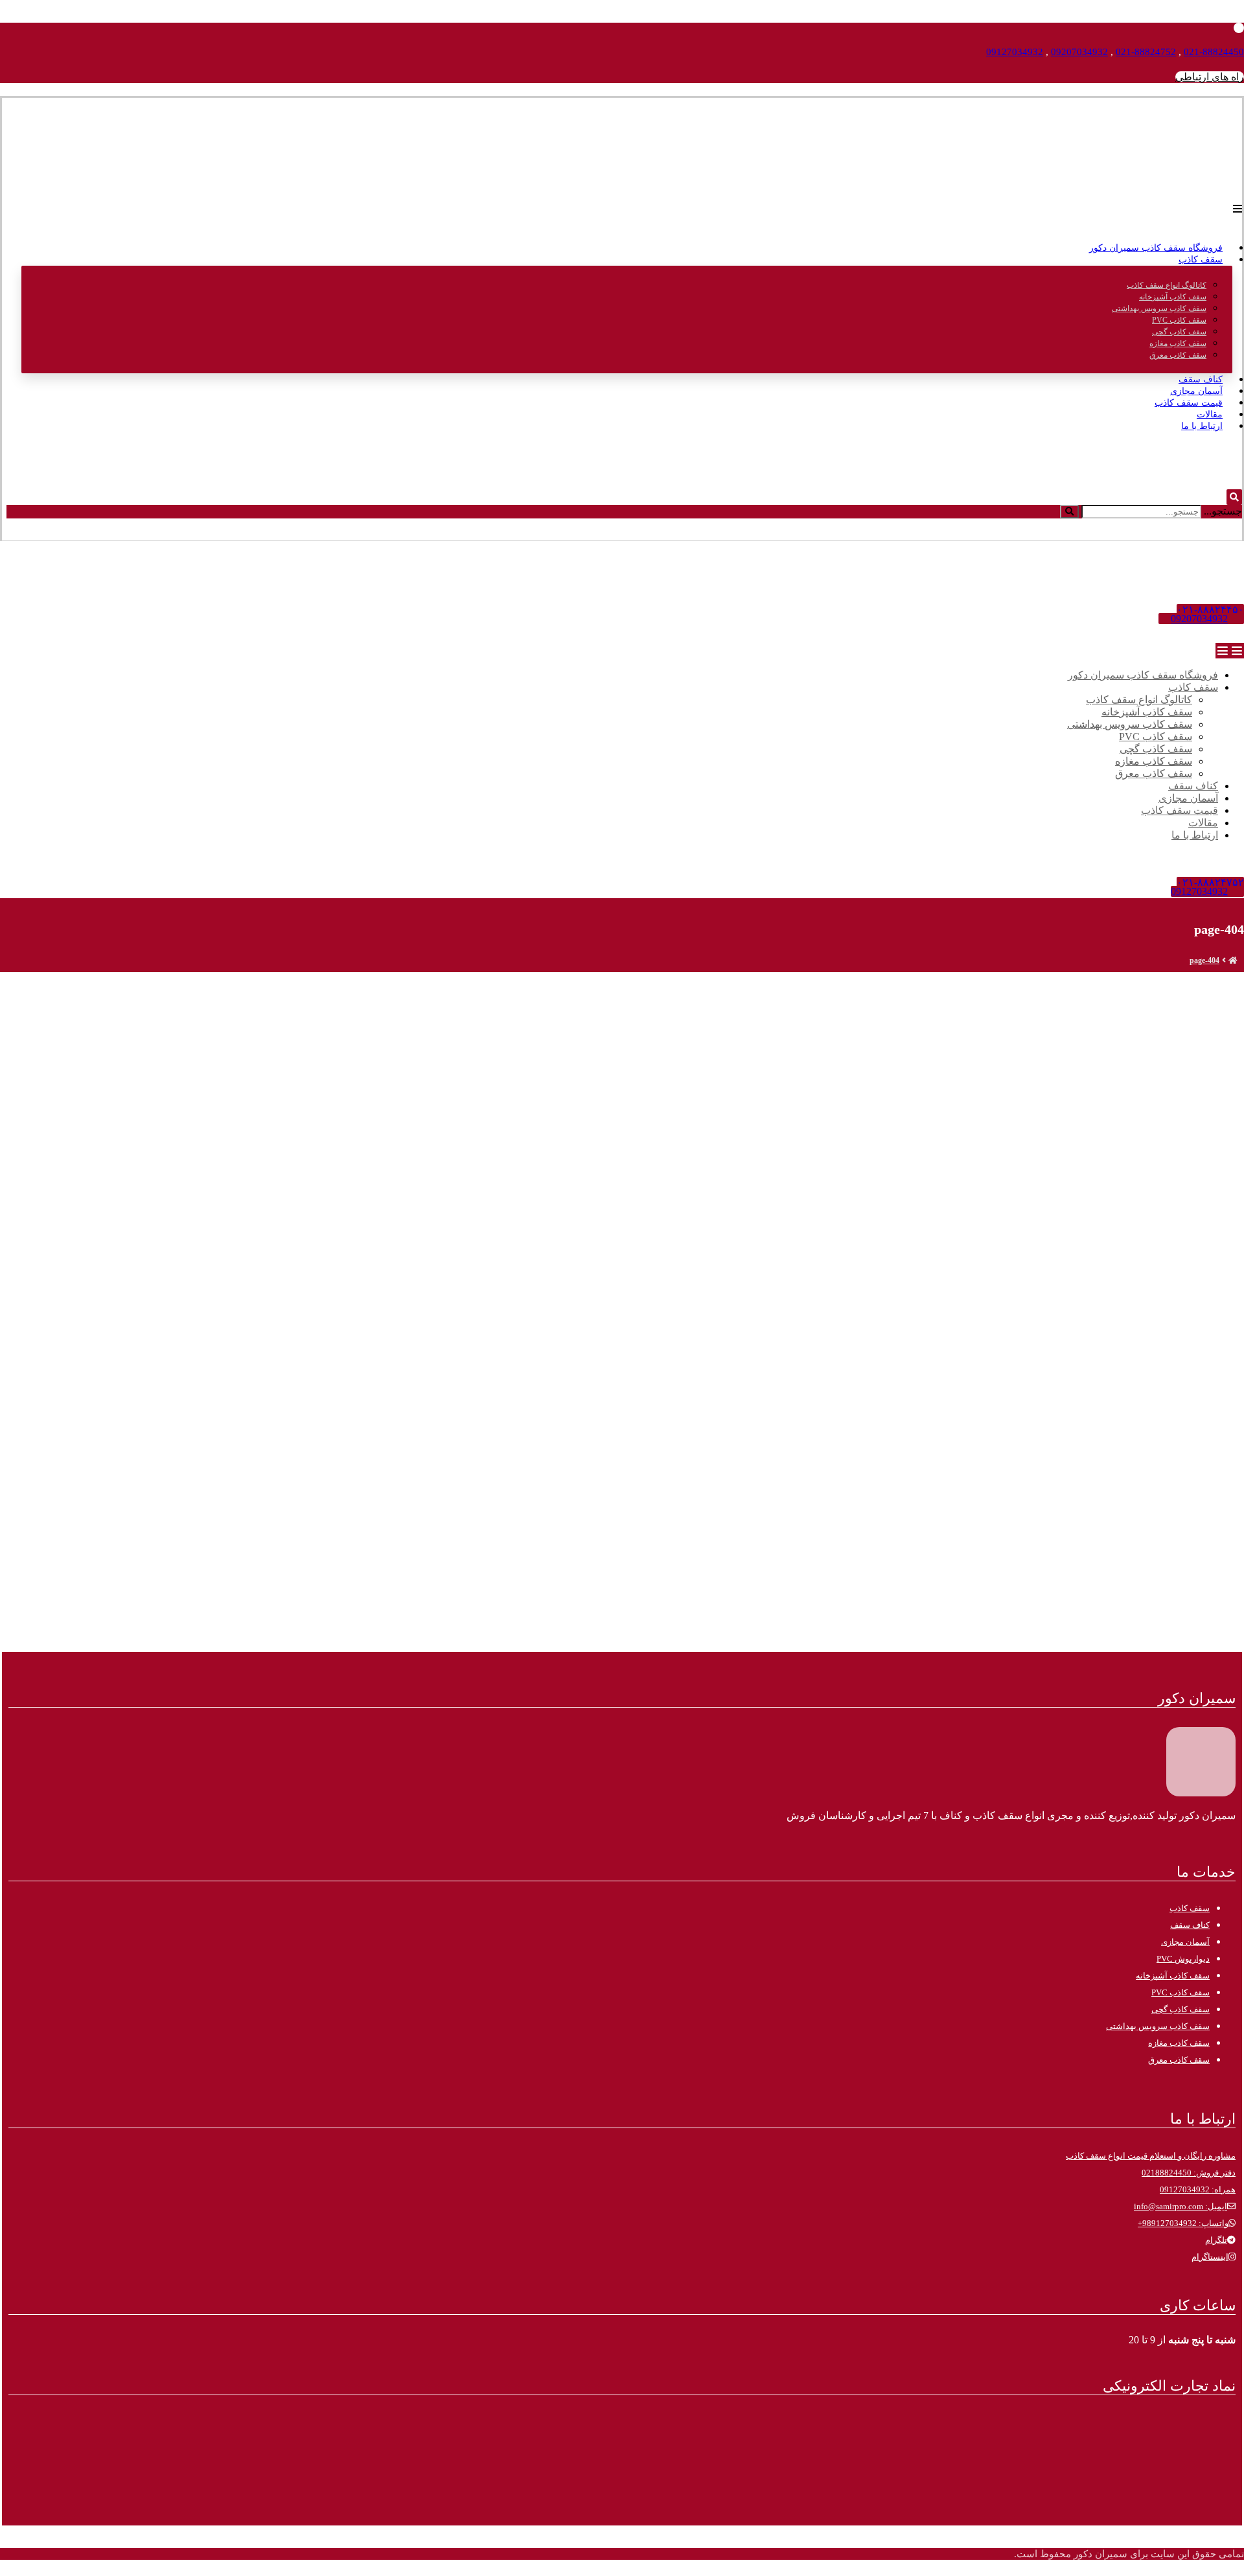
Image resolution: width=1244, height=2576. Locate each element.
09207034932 (1079, 52)
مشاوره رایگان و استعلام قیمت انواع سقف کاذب (1151, 2156)
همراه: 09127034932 (1198, 2189)
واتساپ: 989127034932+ (1183, 2223)
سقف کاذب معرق (1179, 2060)
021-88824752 (1146, 52)
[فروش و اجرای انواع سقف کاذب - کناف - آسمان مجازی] (1210, 176)
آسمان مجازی (1185, 1942)
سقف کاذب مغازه (1179, 2043)
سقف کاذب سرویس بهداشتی (1158, 2026)
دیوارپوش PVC (1183, 1959)
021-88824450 (1214, 52)
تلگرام (1216, 2240)
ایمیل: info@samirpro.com (1181, 2206)
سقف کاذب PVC (1181, 1992)
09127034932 (1015, 52)
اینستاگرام (1210, 2257)
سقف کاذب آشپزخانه (1173, 1976)
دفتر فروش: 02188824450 (1189, 2173)
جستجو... (1223, 511)
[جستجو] (1069, 512)
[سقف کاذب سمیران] (1233, 960)
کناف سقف (1190, 1925)
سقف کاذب (1190, 1908)
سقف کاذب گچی (1181, 2009)
